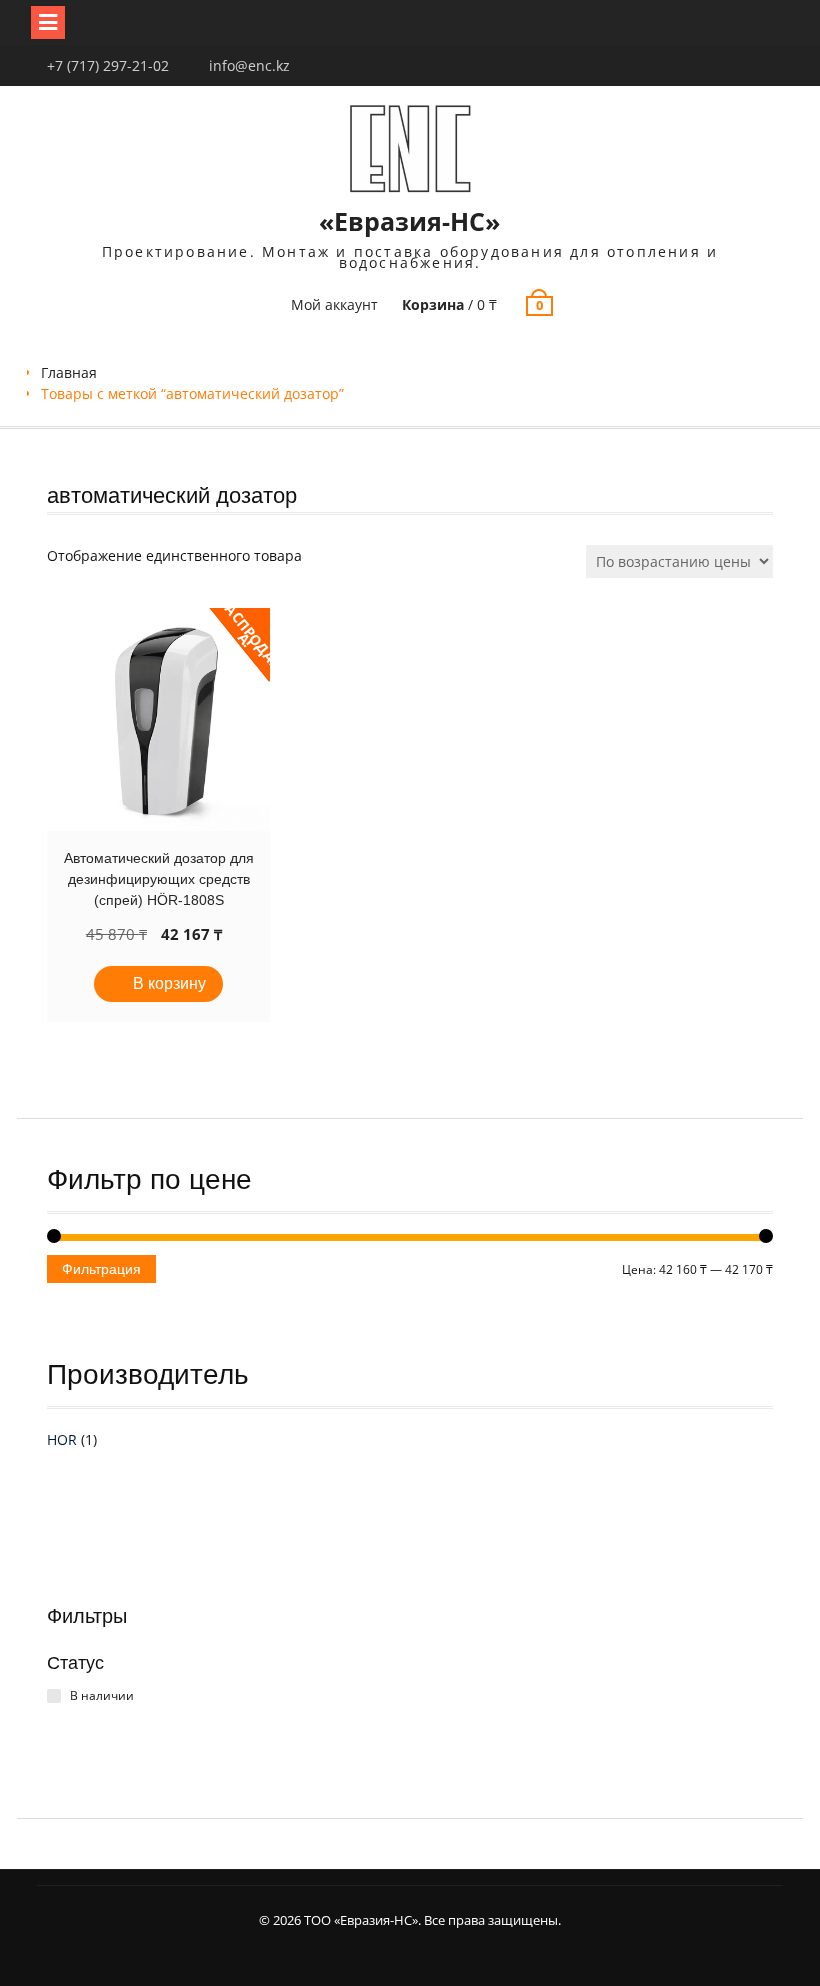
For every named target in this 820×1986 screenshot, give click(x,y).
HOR (62, 1439)
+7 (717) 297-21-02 (108, 65)
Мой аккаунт (334, 304)
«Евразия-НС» (409, 221)
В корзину (169, 983)
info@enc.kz (249, 65)
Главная (69, 372)
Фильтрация (101, 1269)
